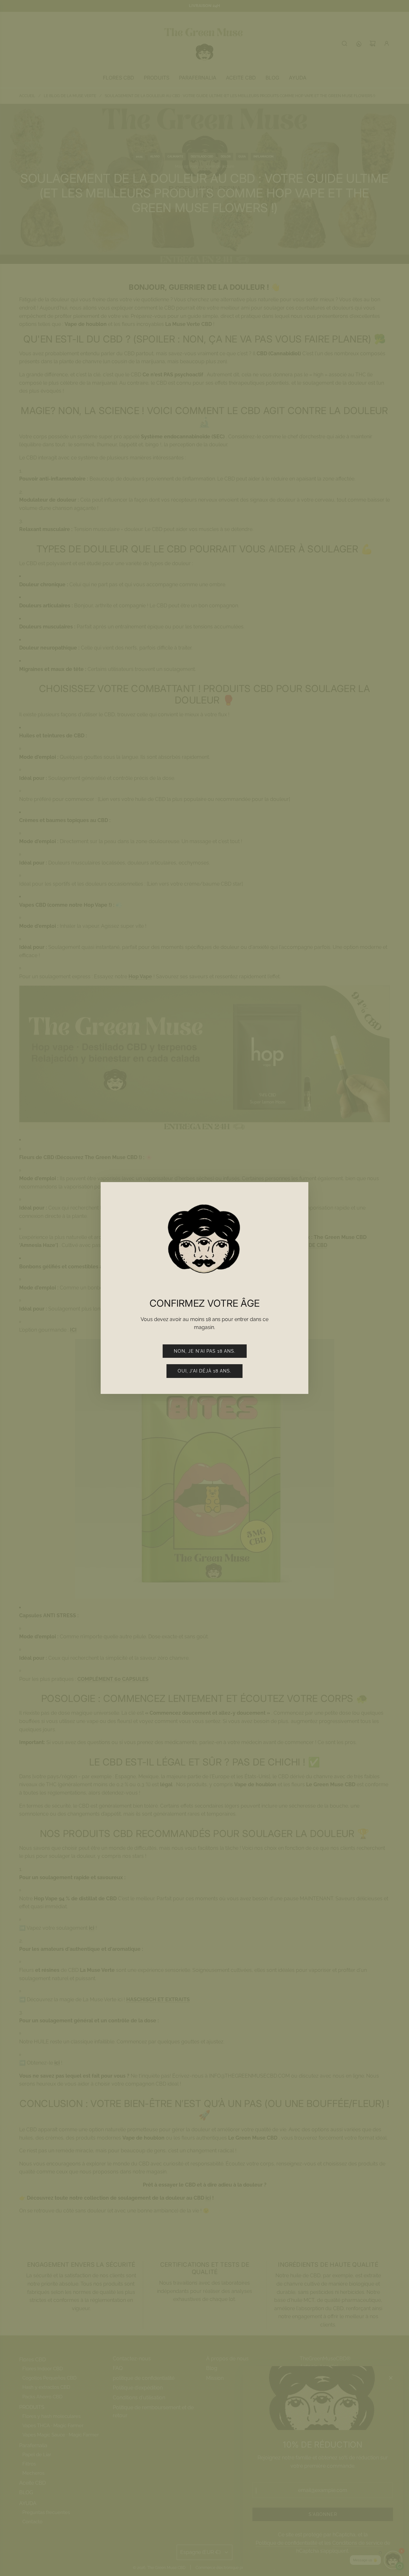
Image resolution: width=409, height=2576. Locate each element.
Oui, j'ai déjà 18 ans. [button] (204, 1371)
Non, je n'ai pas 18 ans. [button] (205, 1351)
